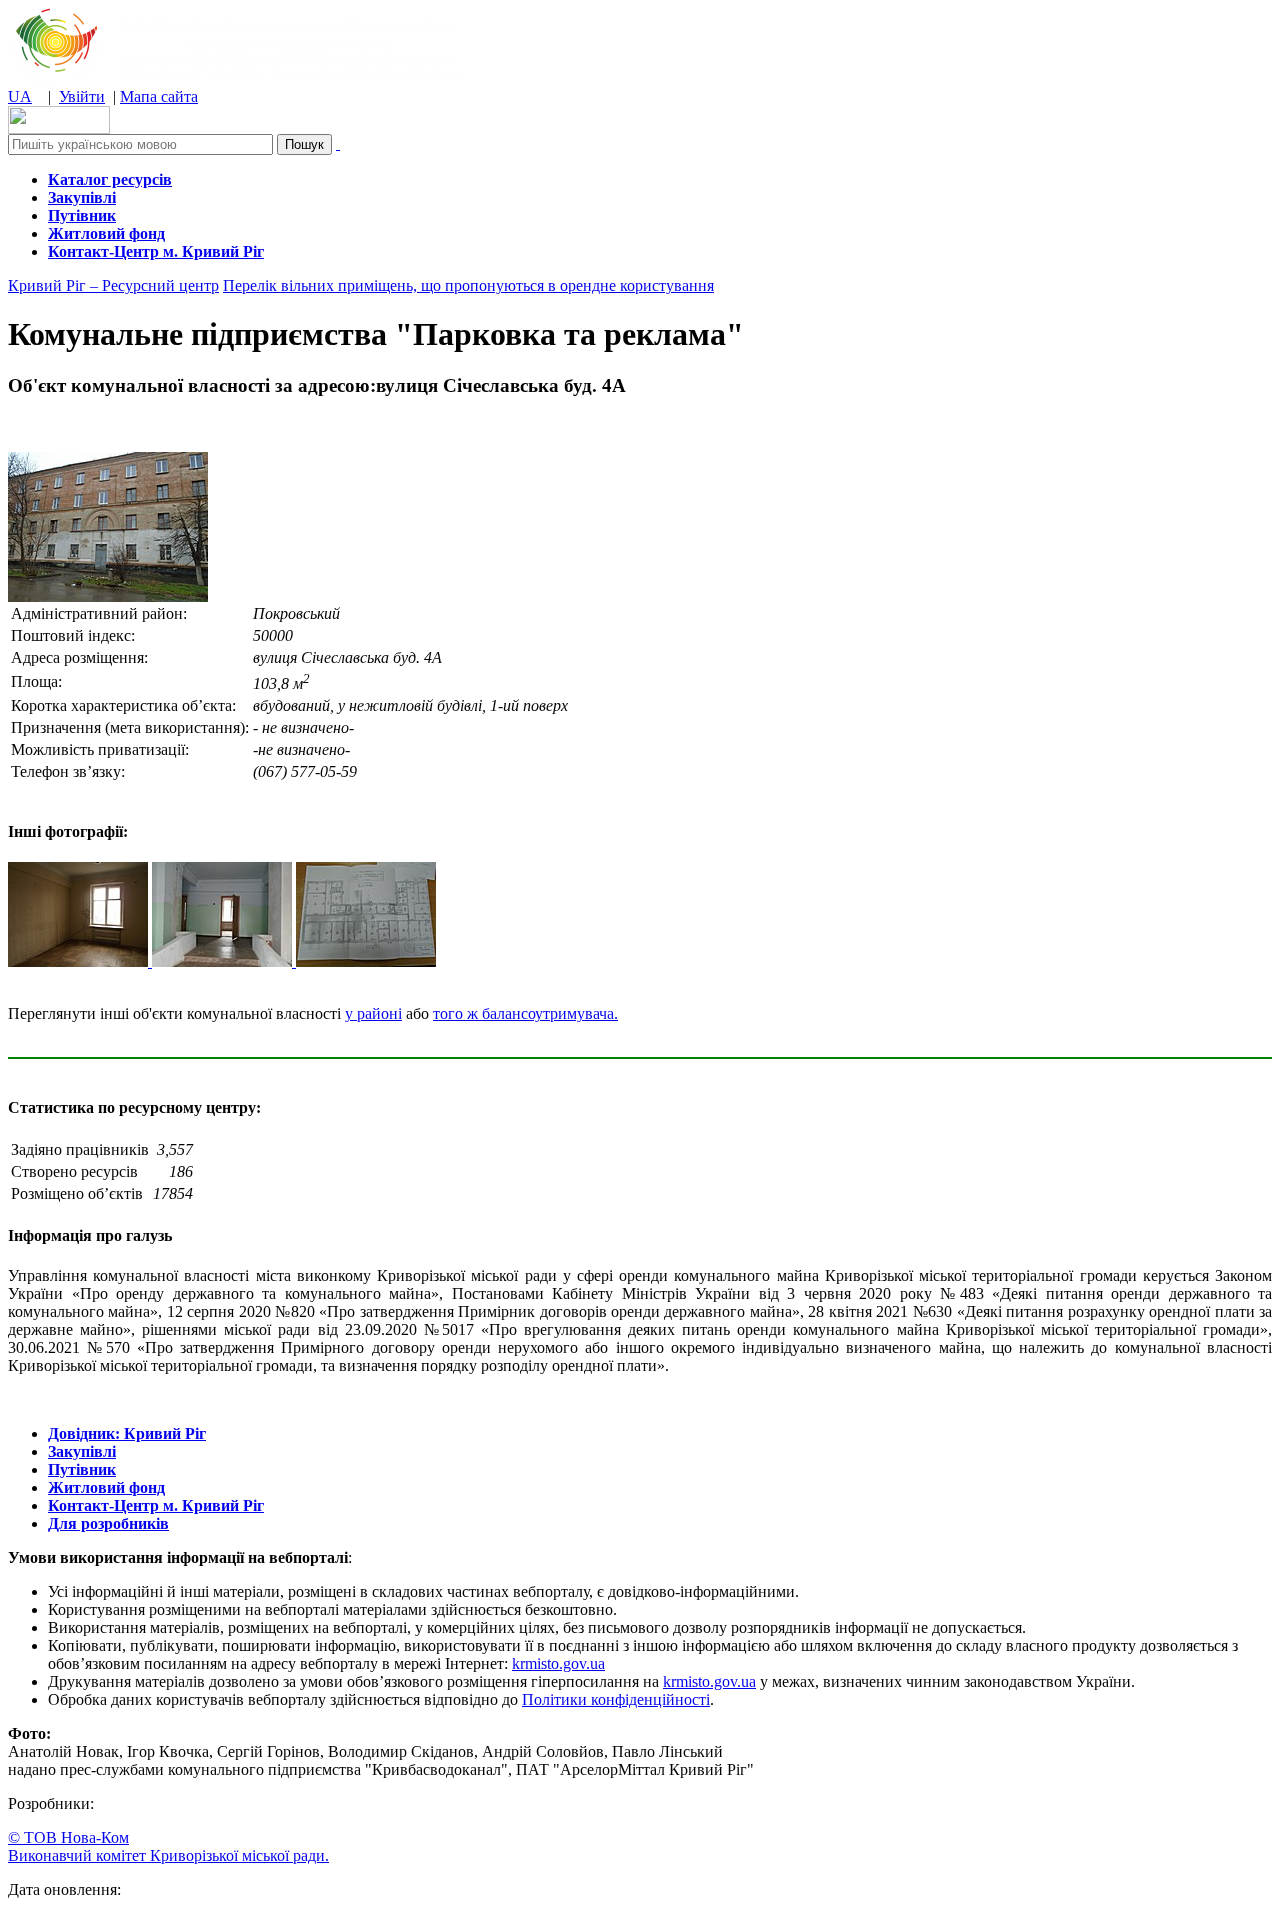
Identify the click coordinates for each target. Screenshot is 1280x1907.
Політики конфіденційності (616, 1699)
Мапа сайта (159, 96)
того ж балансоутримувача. (525, 1013)
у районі (373, 1013)
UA (20, 96)
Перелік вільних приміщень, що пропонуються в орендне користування (468, 285)
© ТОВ (68, 1837)
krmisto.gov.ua (558, 1663)
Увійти (82, 96)
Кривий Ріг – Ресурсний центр (113, 285)
